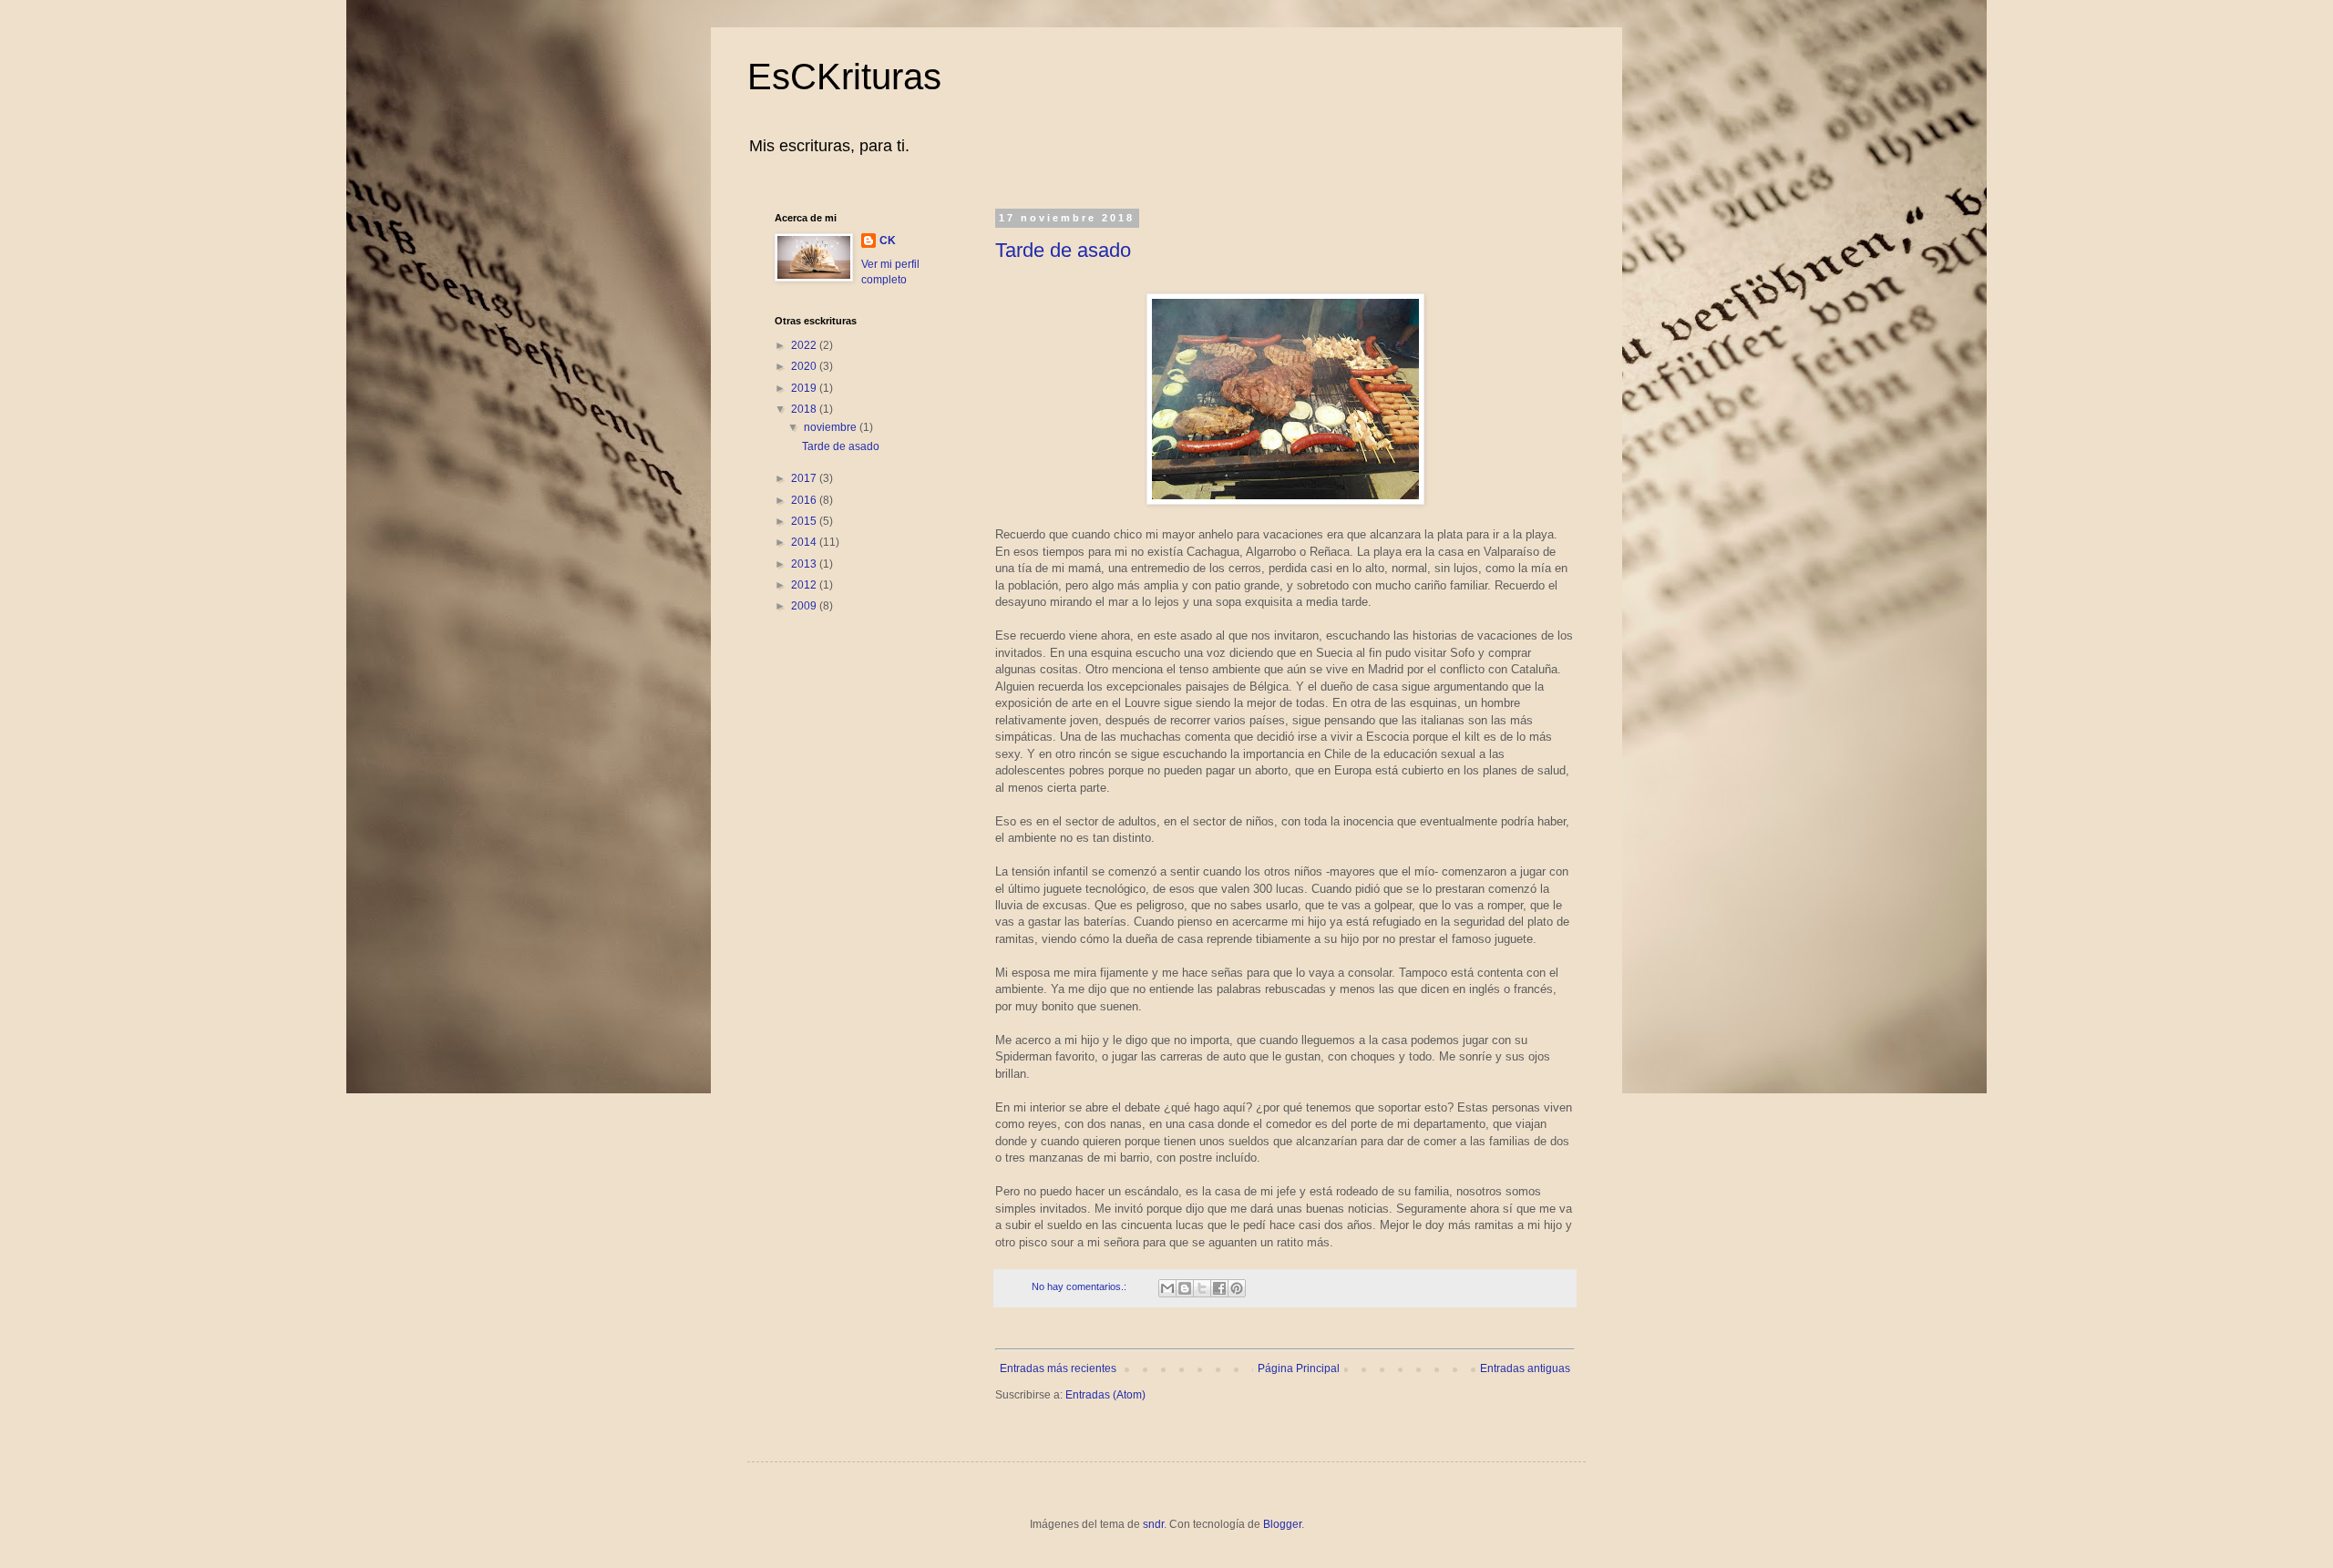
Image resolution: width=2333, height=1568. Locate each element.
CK (888, 241)
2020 (805, 366)
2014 (805, 542)
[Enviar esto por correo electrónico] (1167, 1288)
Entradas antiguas (1525, 1368)
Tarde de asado (1063, 250)
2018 (805, 409)
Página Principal (1299, 1368)
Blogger (1282, 1524)
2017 (805, 478)
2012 (805, 585)
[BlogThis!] (1185, 1288)
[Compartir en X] (1202, 1288)
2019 (805, 388)
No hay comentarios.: (1080, 1286)
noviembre (832, 427)
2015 (805, 521)
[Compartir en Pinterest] (1237, 1288)
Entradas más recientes (1058, 1368)
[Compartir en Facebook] (1219, 1288)
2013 (805, 564)
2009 (805, 606)
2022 (805, 345)
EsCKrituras (844, 77)
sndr (1153, 1524)
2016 (805, 500)
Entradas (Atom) (1105, 1395)
